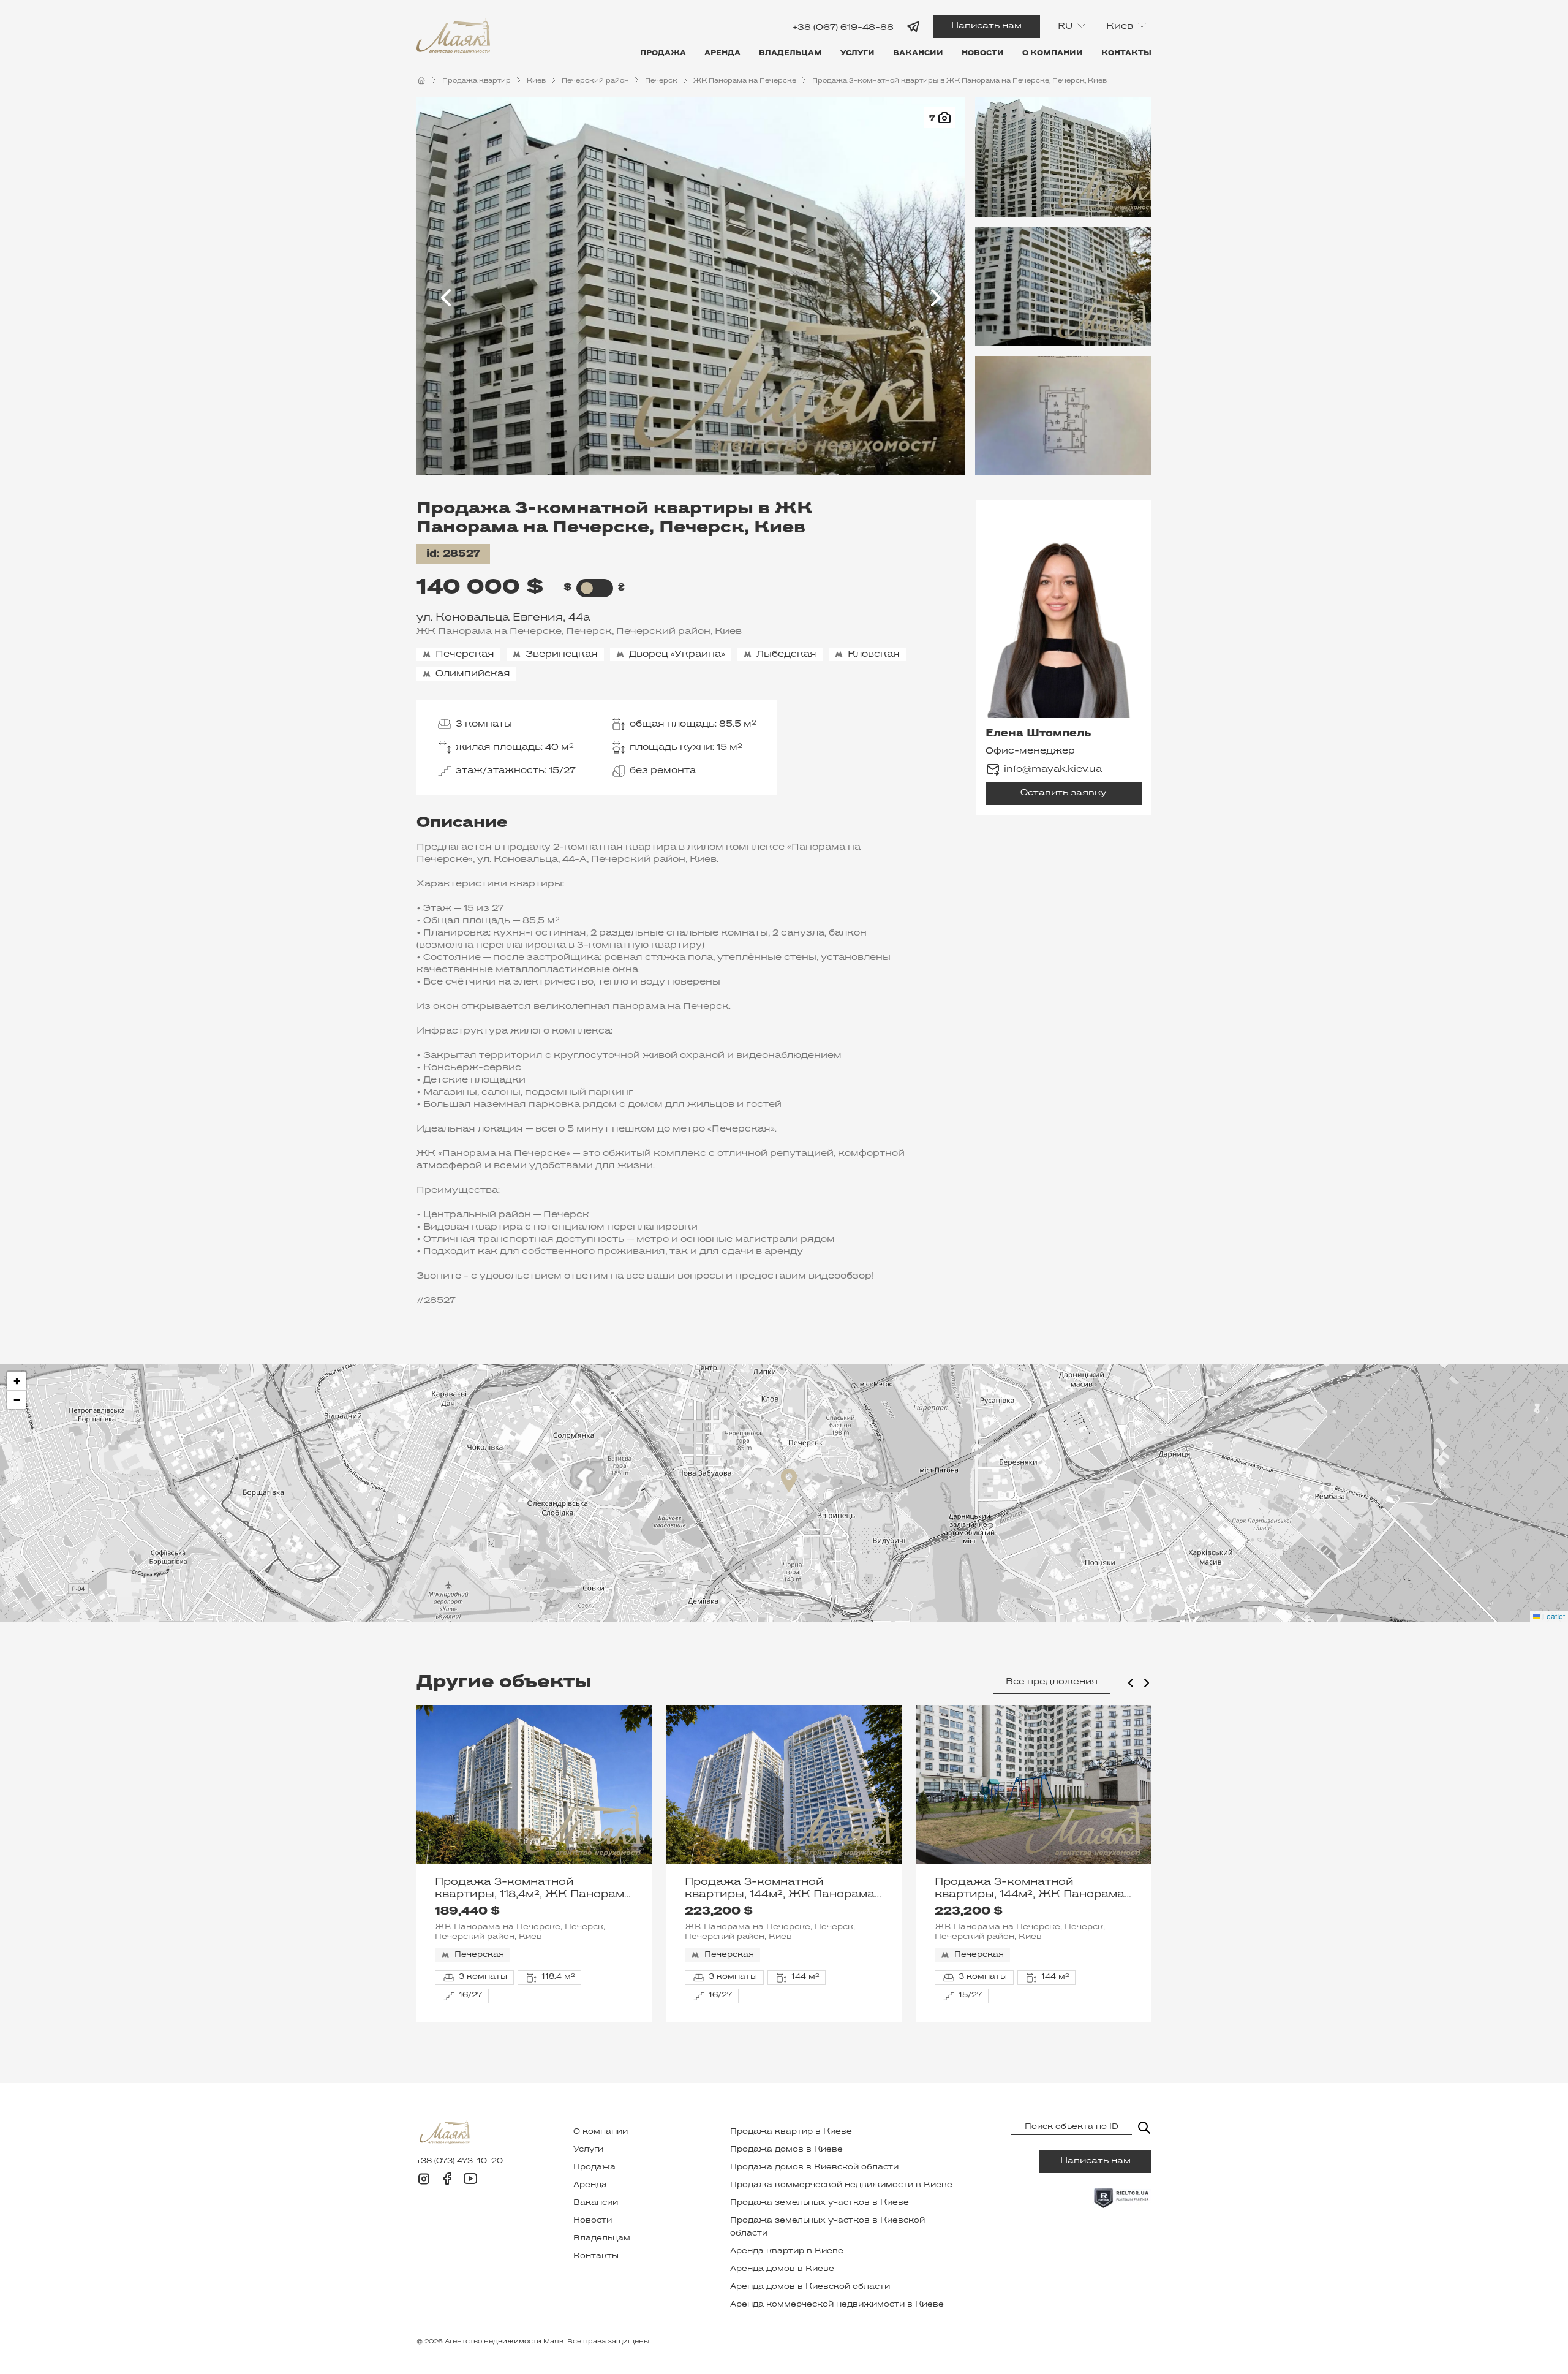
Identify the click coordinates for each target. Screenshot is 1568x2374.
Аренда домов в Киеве (782, 2269)
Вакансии (918, 53)
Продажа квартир (477, 81)
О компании (1053, 53)
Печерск (661, 81)
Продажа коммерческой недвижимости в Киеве (841, 2185)
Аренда (722, 53)
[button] (789, 1480)
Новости (983, 53)
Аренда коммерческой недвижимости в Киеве (837, 2305)
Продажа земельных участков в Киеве (820, 2203)
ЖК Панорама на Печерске (745, 81)
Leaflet (1553, 1616)
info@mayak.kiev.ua (1053, 769)
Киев (536, 81)
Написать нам (986, 26)
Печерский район (595, 81)
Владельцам (790, 53)
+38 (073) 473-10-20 (460, 2161)
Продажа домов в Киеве (786, 2150)
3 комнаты (484, 724)
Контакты (1126, 53)
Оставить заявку (1063, 793)
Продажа (663, 53)
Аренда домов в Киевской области (810, 2287)
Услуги (858, 53)
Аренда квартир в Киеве (787, 2251)
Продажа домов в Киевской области (814, 2168)
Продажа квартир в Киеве (791, 2132)
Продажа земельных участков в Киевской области (827, 2227)
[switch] (587, 588)
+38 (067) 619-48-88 (843, 27)
